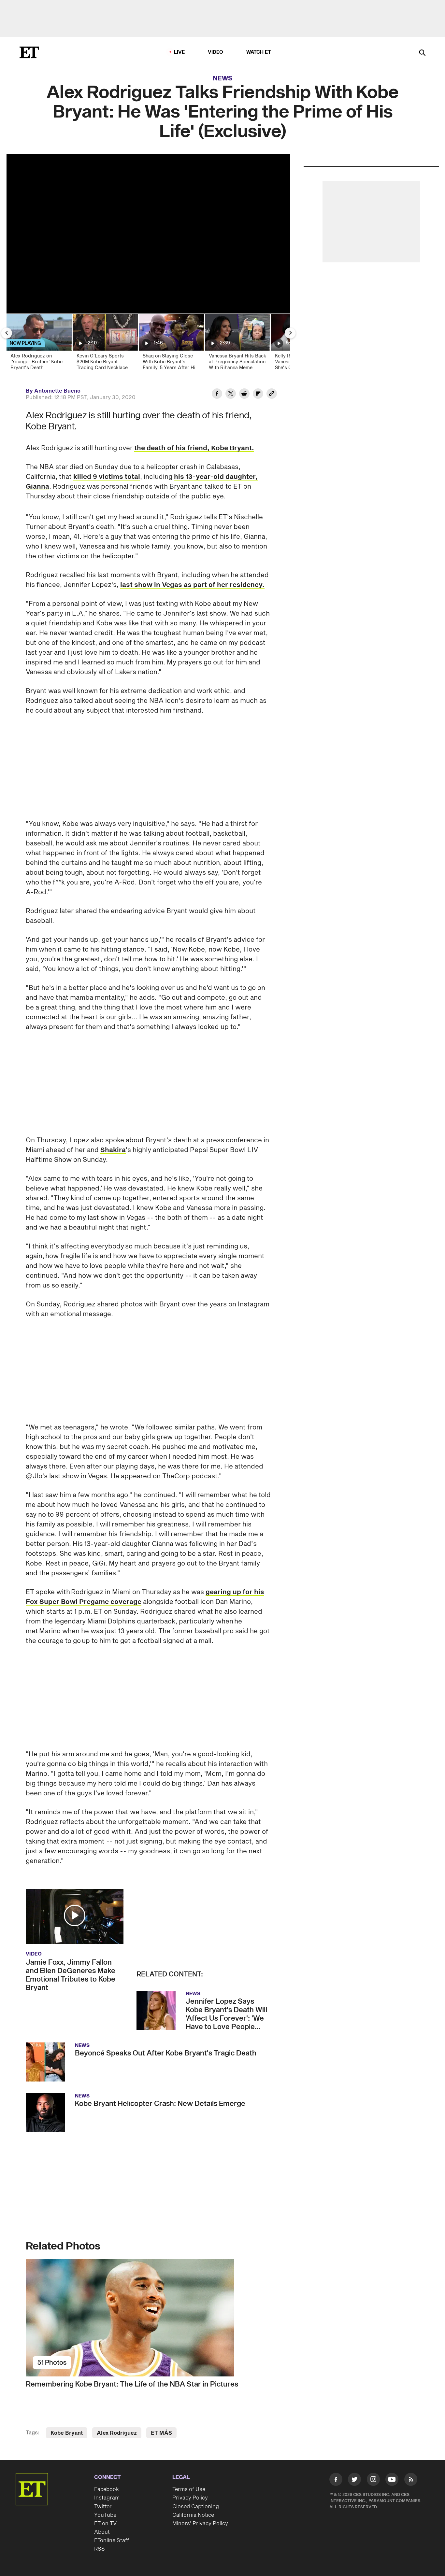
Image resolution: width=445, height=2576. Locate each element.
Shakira (113, 1150)
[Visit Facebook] (336, 2481)
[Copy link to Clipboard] (272, 395)
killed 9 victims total (107, 477)
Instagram (107, 2498)
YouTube (105, 2515)
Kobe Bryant (67, 2433)
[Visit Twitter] (354, 2481)
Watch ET (259, 52)
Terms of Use (189, 2489)
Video (216, 52)
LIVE (179, 52)
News (223, 78)
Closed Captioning (196, 2507)
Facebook (107, 2489)
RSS (100, 2549)
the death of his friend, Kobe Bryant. (194, 448)
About (102, 2532)
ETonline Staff (112, 2541)
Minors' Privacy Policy (200, 2524)
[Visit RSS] (411, 2481)
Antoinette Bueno (57, 391)
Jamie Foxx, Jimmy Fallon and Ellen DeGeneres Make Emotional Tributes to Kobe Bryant (71, 1975)
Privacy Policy (190, 2498)
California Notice (193, 2515)
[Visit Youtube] (392, 2479)
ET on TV (105, 2524)
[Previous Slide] (7, 333)
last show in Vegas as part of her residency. (192, 585)
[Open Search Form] (422, 53)
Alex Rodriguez (117, 2433)
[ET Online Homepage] (29, 52)
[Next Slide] (290, 333)
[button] (75, 1915)
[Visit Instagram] (373, 2481)
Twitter (103, 2507)
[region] (148, 234)
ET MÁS (161, 2433)
